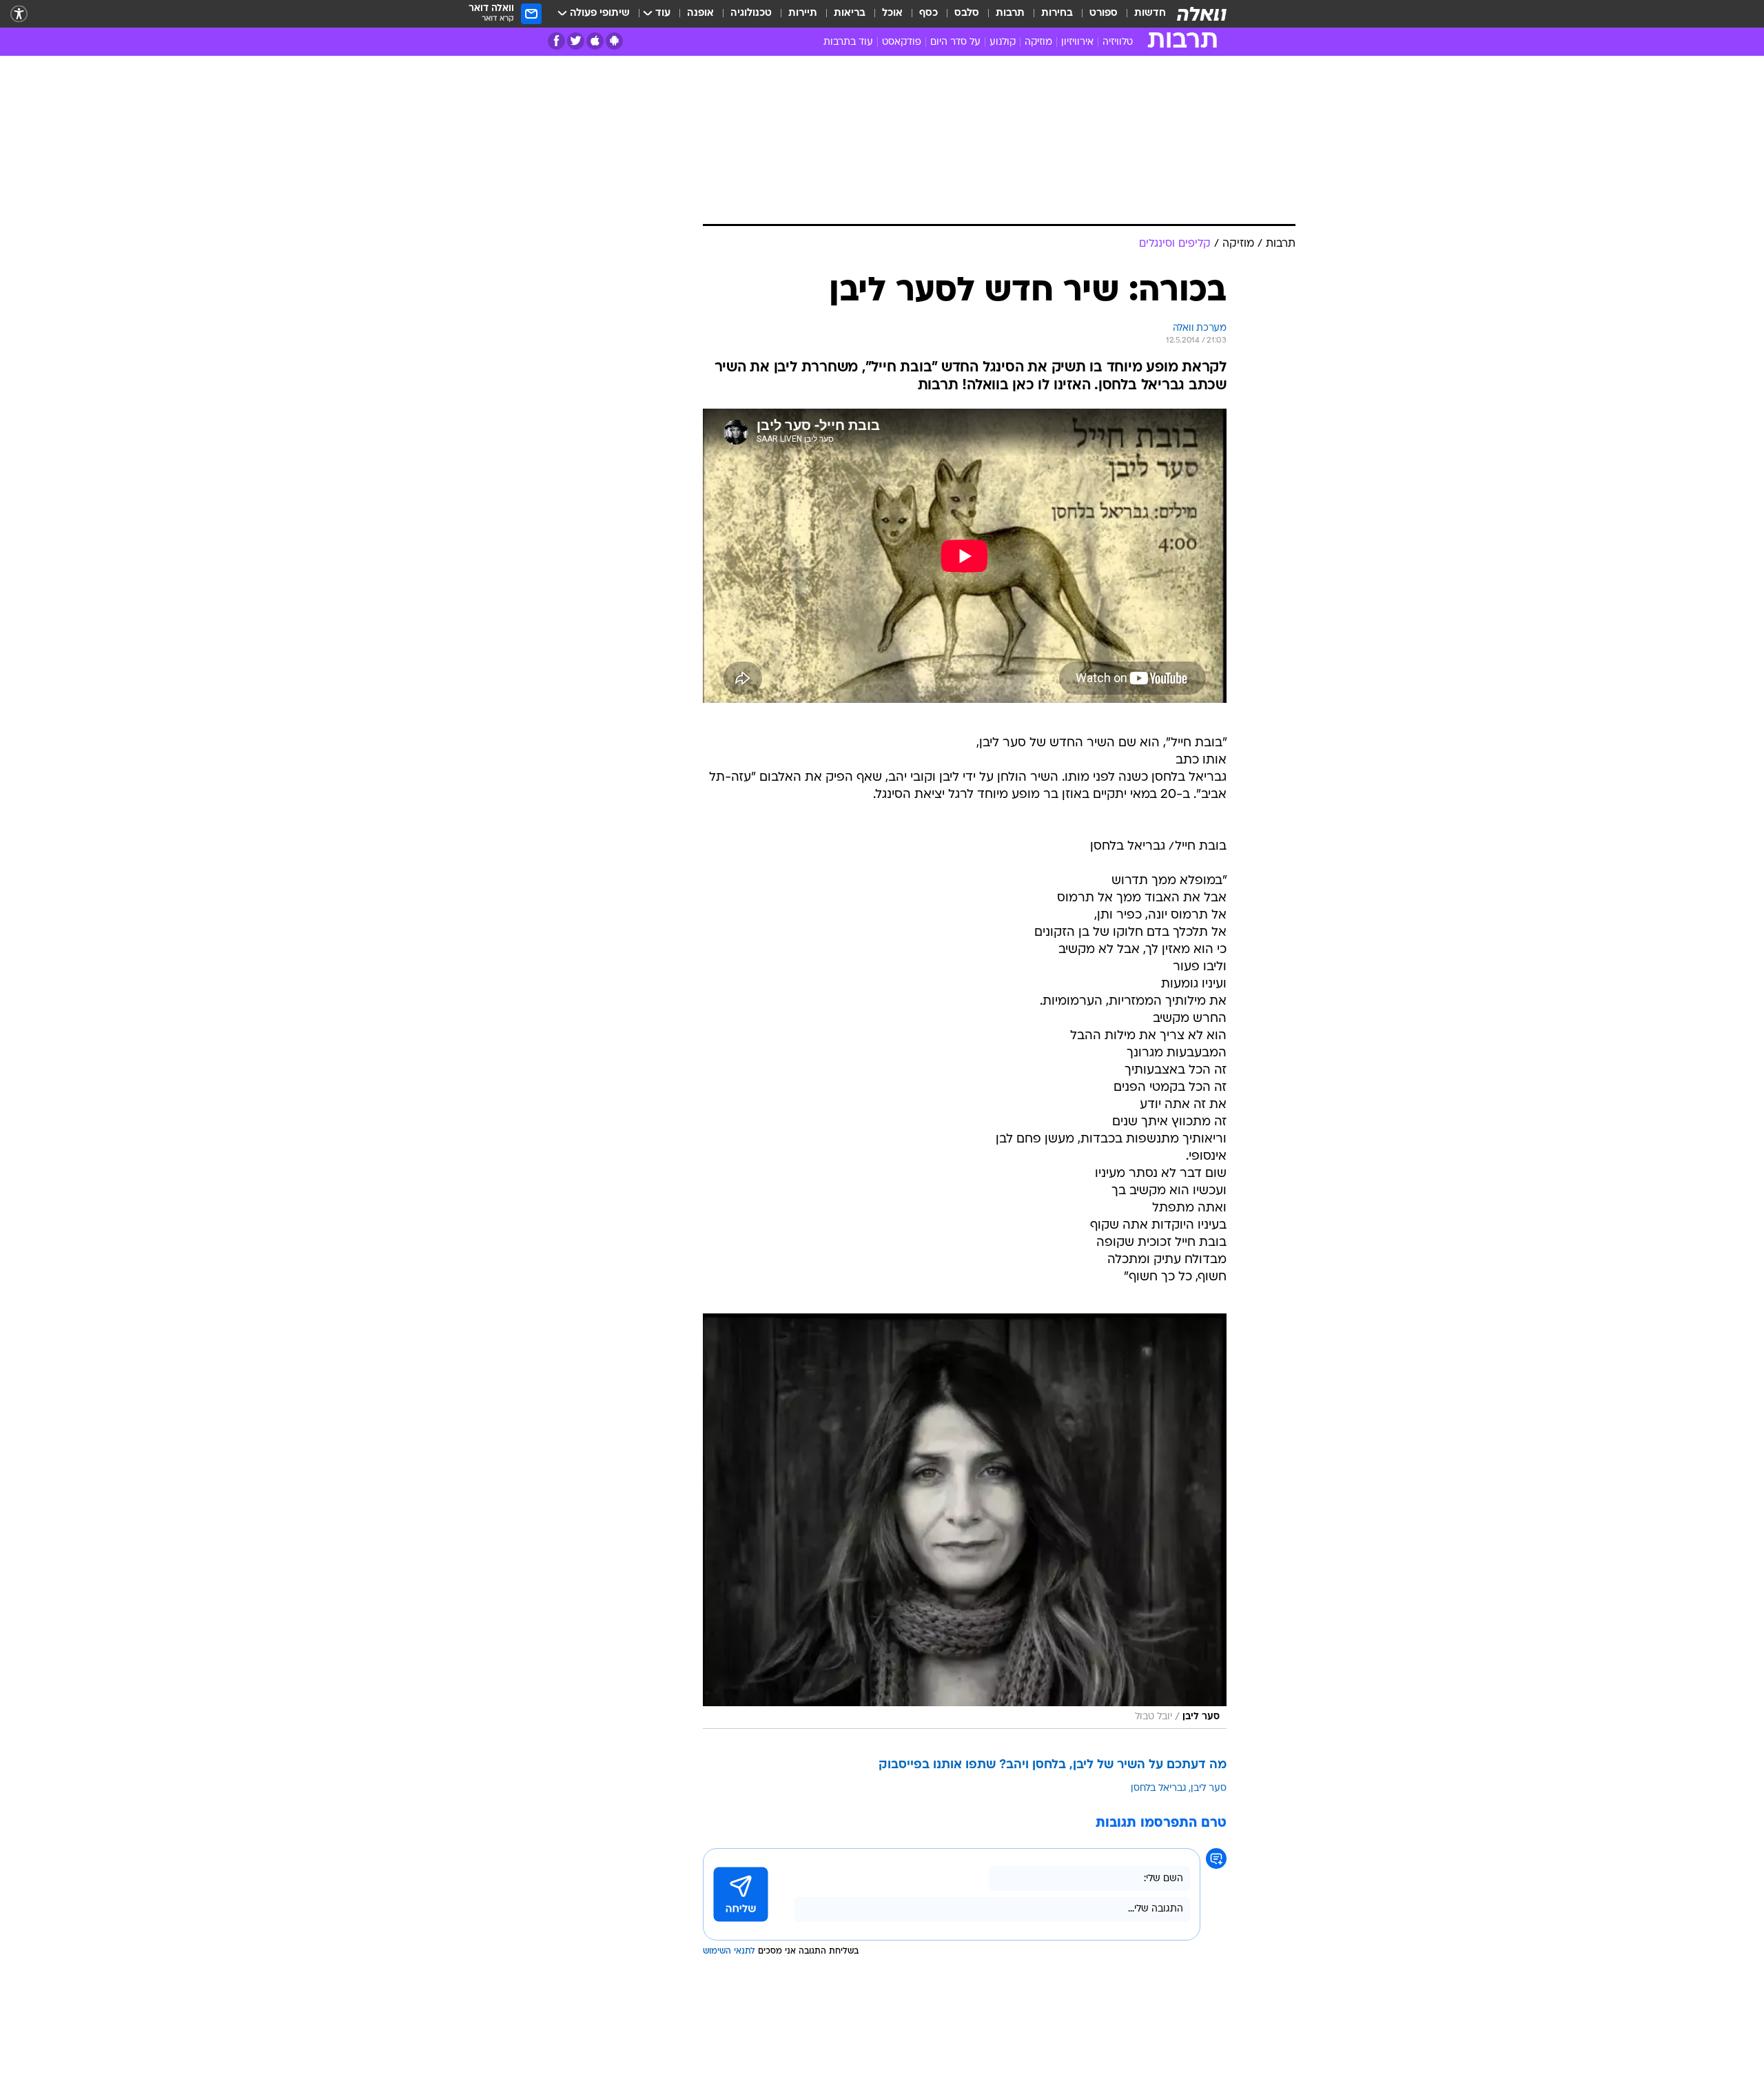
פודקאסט (902, 42)
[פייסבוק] (556, 41)
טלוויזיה (1118, 42)
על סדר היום (955, 42)
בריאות (850, 13)
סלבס (967, 13)
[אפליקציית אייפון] (595, 41)
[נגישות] (19, 14)
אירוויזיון (1077, 42)
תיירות (803, 13)
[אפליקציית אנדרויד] (614, 41)
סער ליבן (1209, 1789)
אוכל (892, 13)
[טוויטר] (576, 41)
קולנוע (1003, 42)
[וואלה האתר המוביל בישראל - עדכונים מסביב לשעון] (1202, 14)
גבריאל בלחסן (1159, 1789)
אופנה (700, 13)
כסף (929, 13)
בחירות (1057, 13)
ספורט (1104, 13)
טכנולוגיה (751, 13)
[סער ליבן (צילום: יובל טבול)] (965, 1522)
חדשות (1150, 13)
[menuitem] (1142, 14)
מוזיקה (1038, 42)
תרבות (1010, 13)
